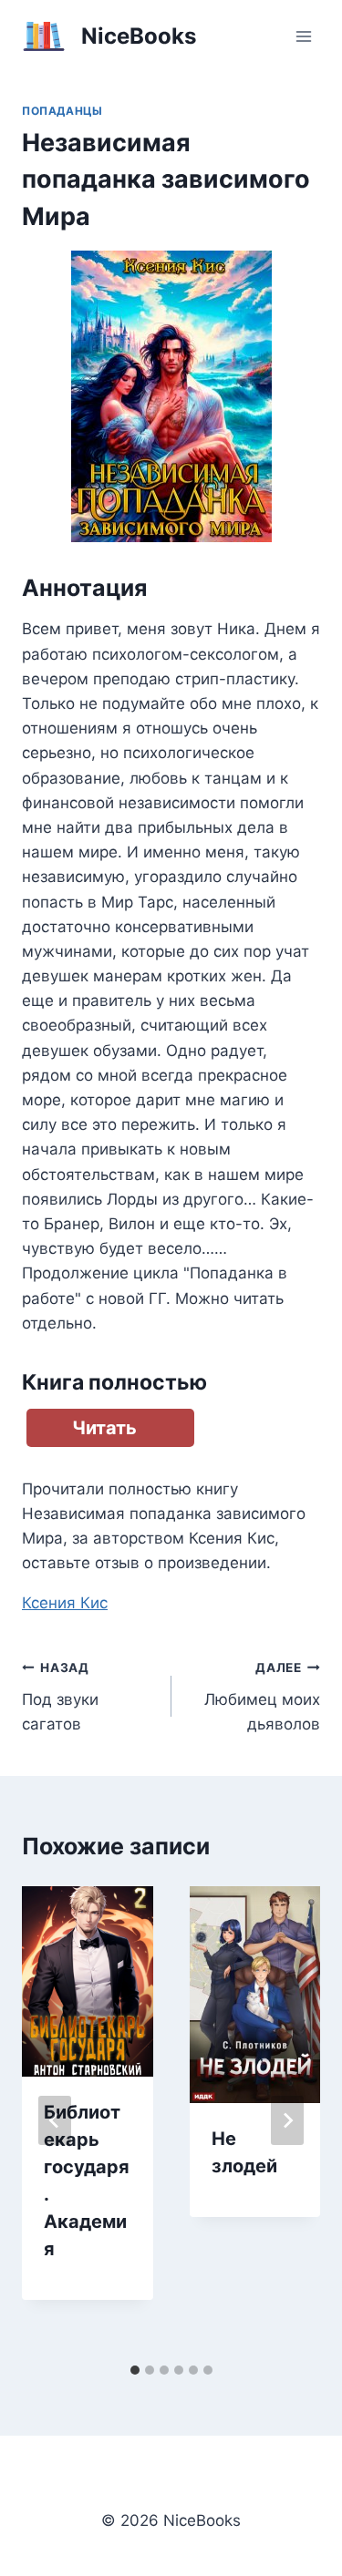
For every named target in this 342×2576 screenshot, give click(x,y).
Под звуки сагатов (60, 1697)
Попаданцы (62, 111)
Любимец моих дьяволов (262, 1697)
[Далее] (287, 2120)
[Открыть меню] (303, 36)
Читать (104, 1428)
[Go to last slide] (55, 2120)
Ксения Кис (65, 1603)
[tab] (135, 2370)
